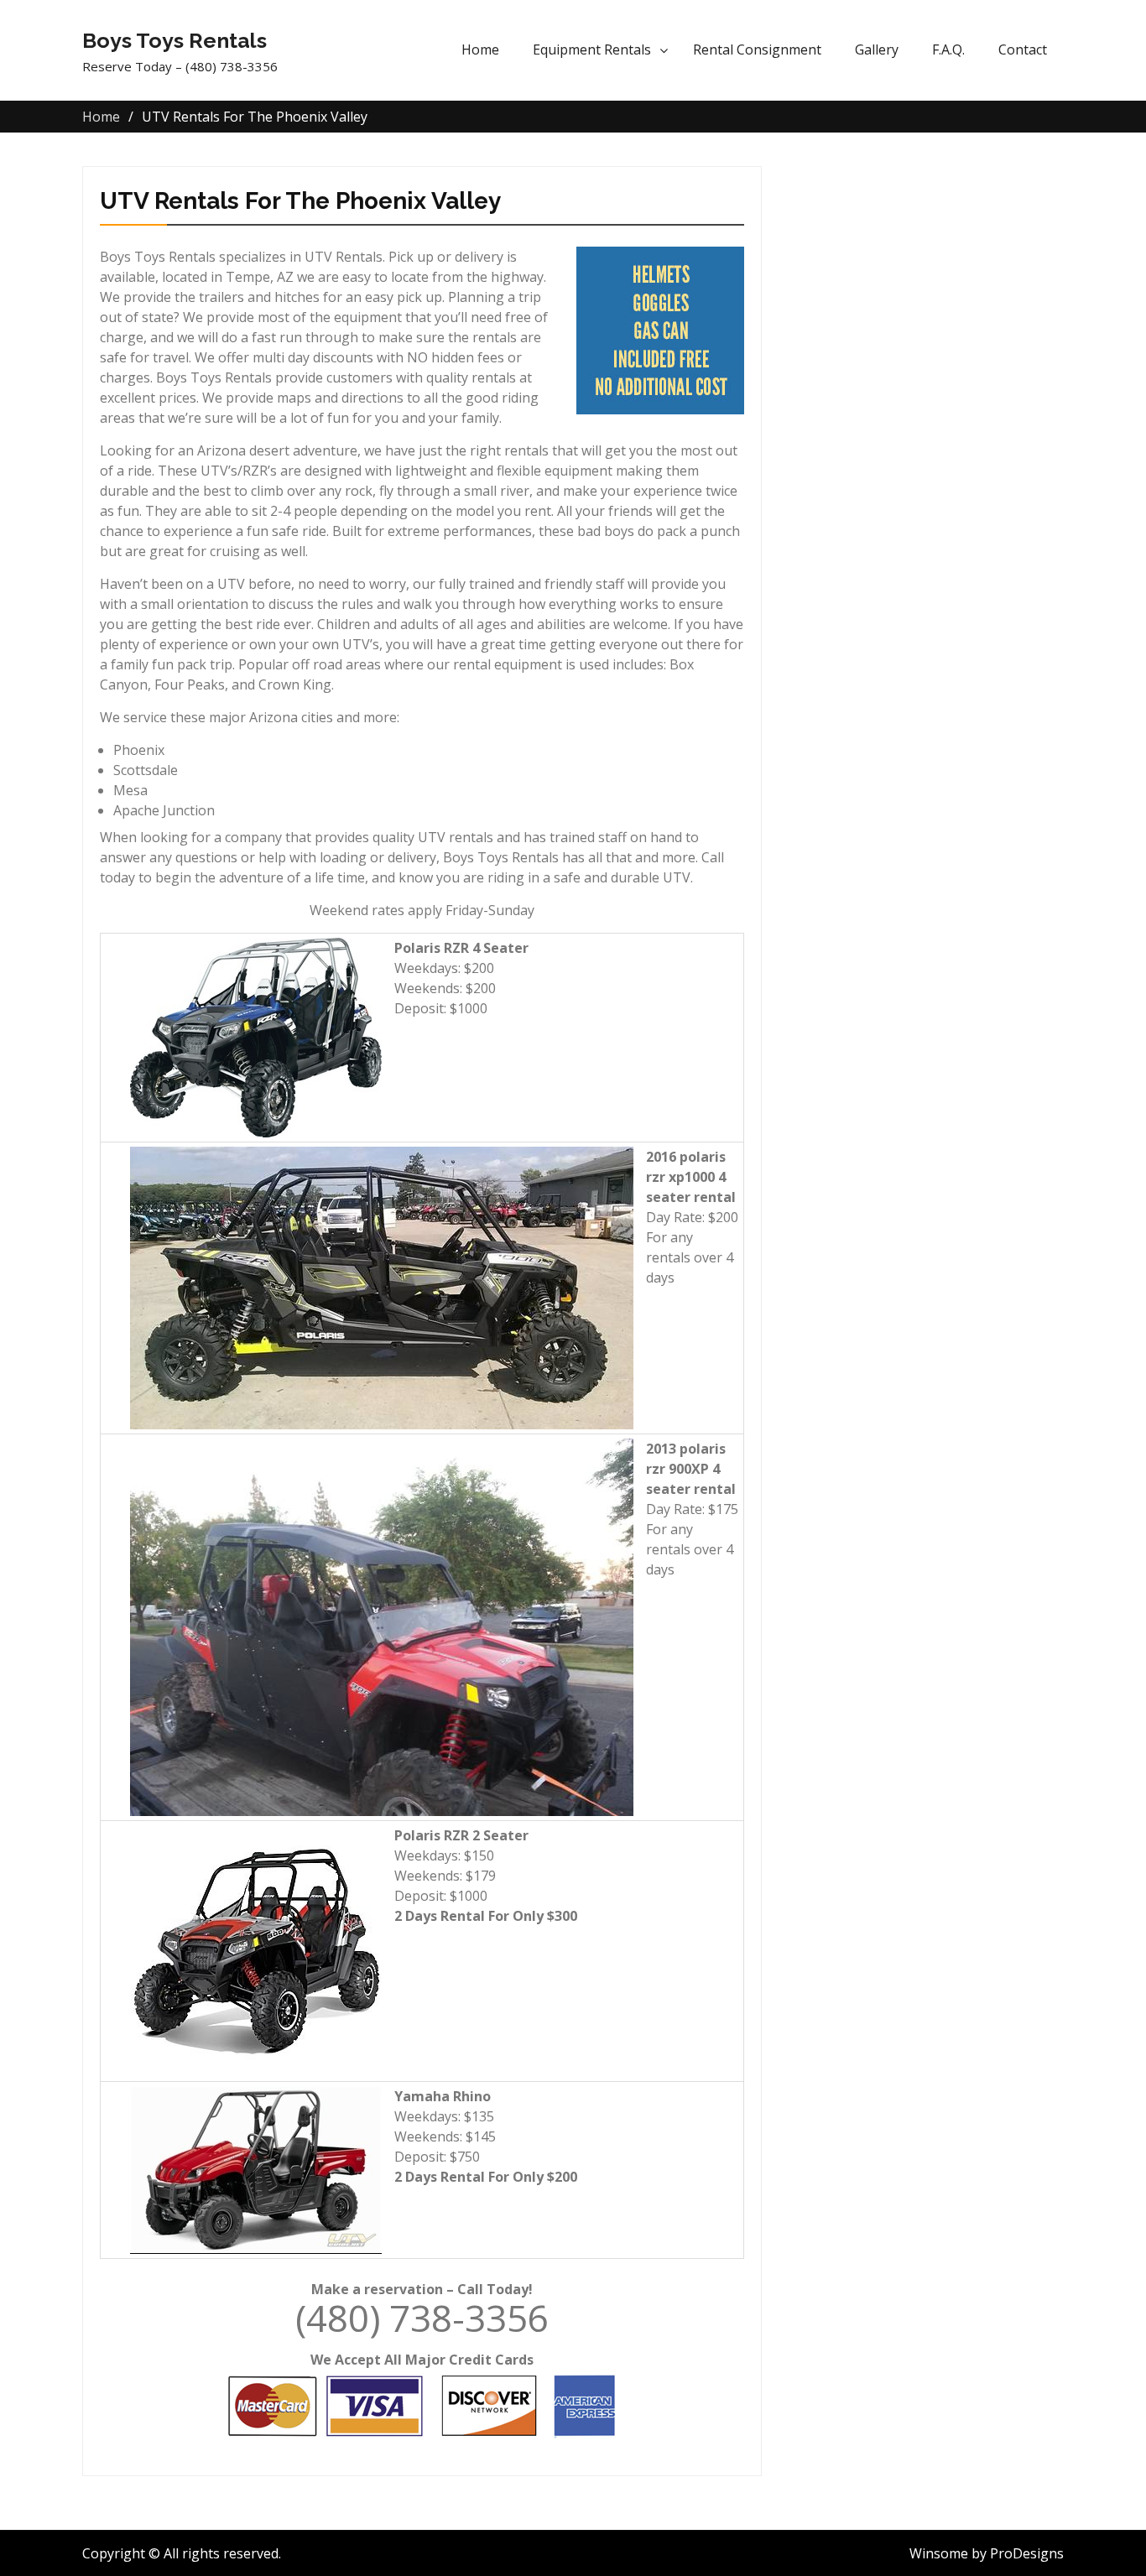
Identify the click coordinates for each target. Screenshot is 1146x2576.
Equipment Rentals (592, 49)
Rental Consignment (757, 49)
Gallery (877, 49)
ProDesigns (1027, 2553)
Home (480, 49)
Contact (1023, 49)
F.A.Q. (948, 49)
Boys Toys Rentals (175, 40)
